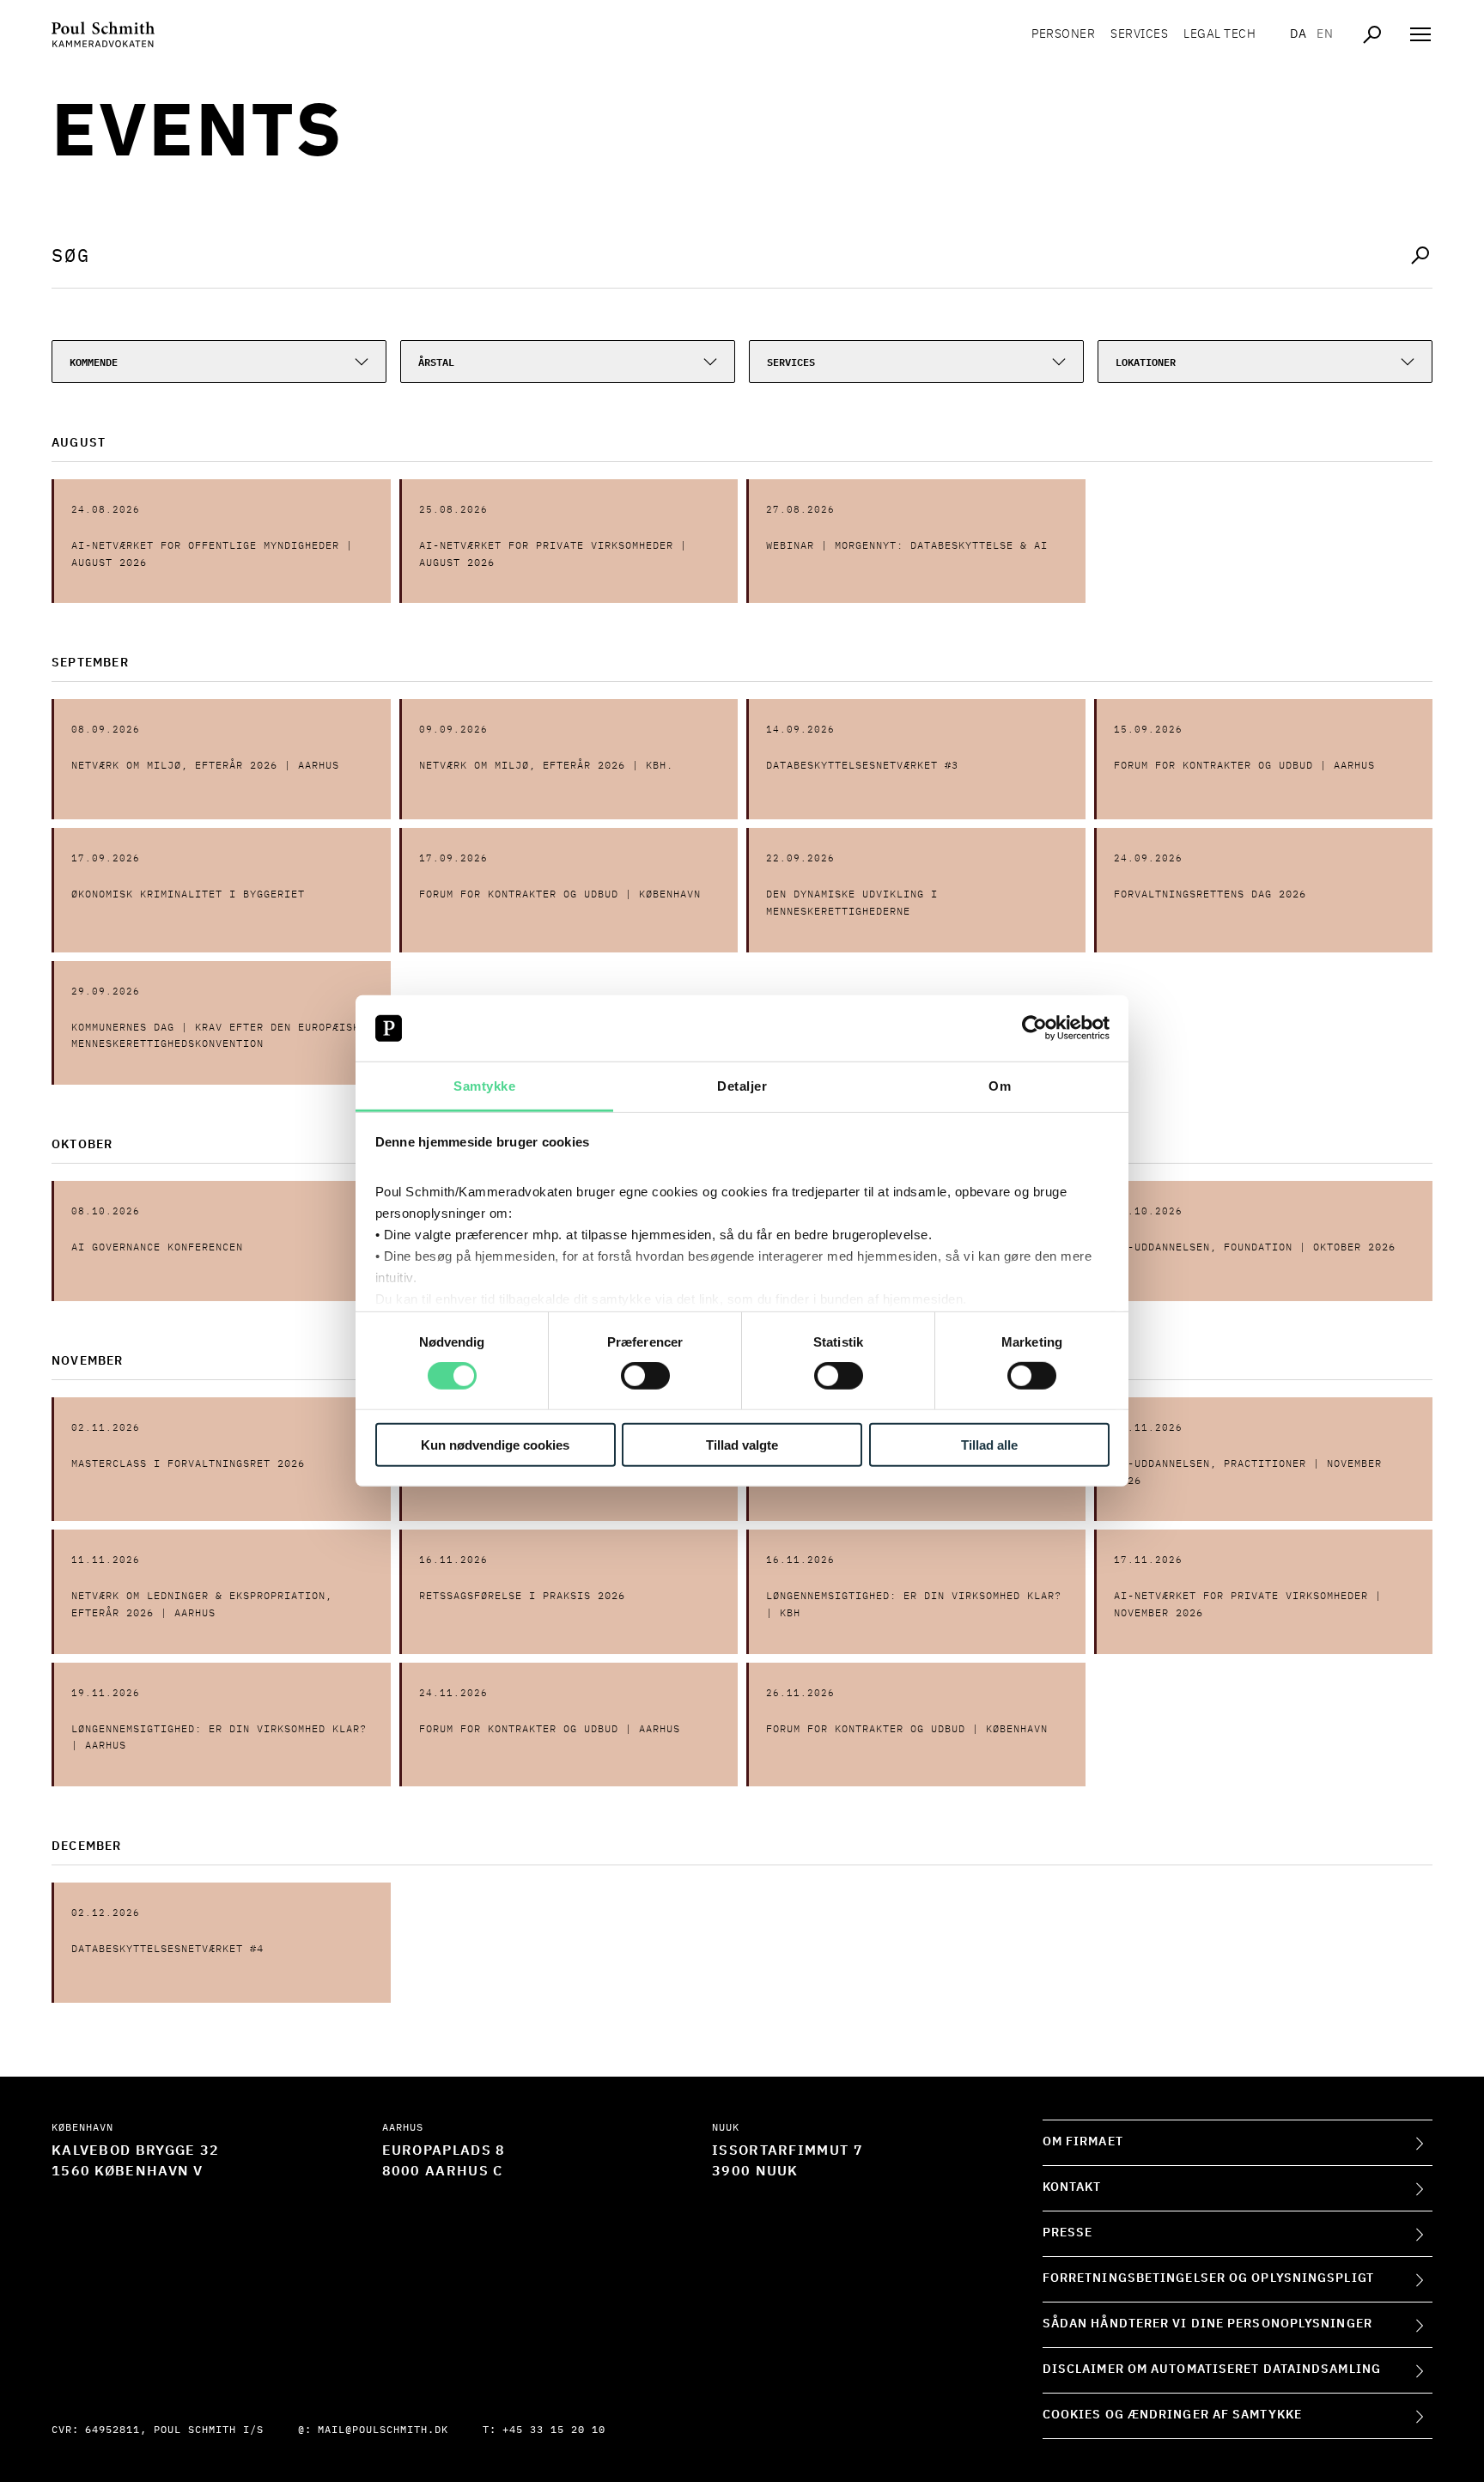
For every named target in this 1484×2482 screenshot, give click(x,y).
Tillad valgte (742, 1444)
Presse (1068, 2233)
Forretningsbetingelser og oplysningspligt (1208, 2278)
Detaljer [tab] (742, 1086)
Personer (1063, 34)
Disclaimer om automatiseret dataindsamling (1212, 2369)
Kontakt (1072, 2187)
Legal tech (1219, 34)
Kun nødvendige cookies (495, 1444)
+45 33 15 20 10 (554, 2430)
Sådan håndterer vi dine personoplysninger (1207, 2324)
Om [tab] (1000, 1086)
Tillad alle (989, 1444)
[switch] (645, 1376)
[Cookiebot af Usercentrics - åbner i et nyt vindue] (1034, 1028)
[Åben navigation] (1420, 34)
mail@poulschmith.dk (383, 2430)
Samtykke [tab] (484, 1086)
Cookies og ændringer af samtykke (1172, 2415)
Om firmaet (1083, 2142)
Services (1139, 34)
